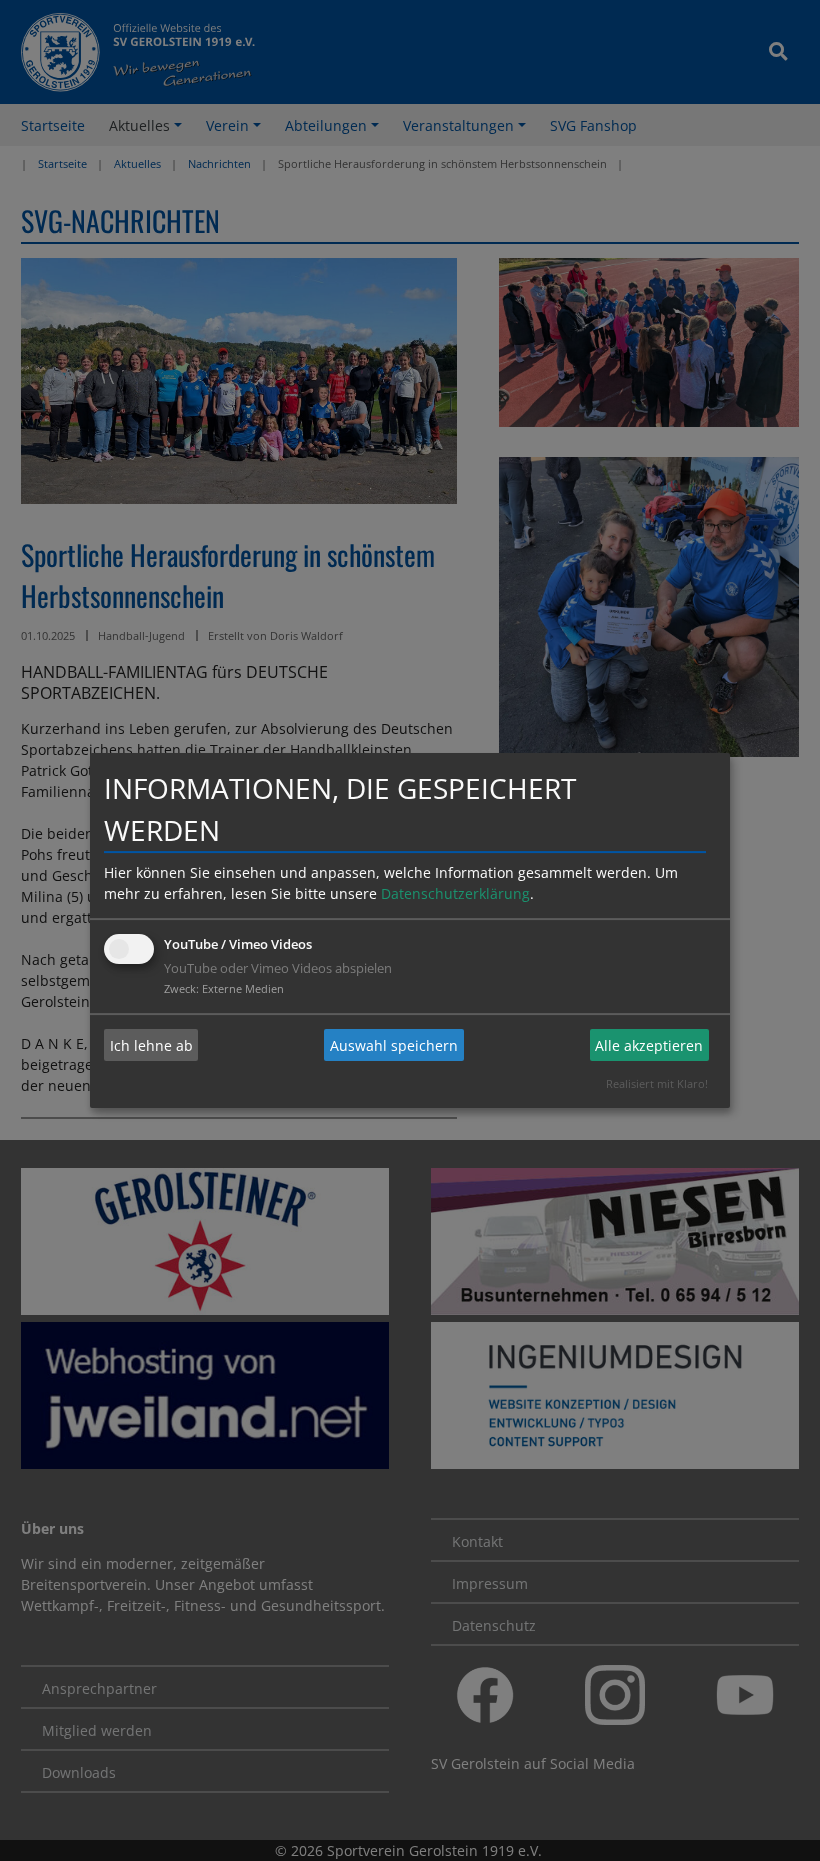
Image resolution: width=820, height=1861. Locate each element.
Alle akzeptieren (649, 1045)
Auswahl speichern (394, 1045)
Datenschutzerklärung (455, 893)
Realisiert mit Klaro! (657, 1083)
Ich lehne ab (151, 1045)
